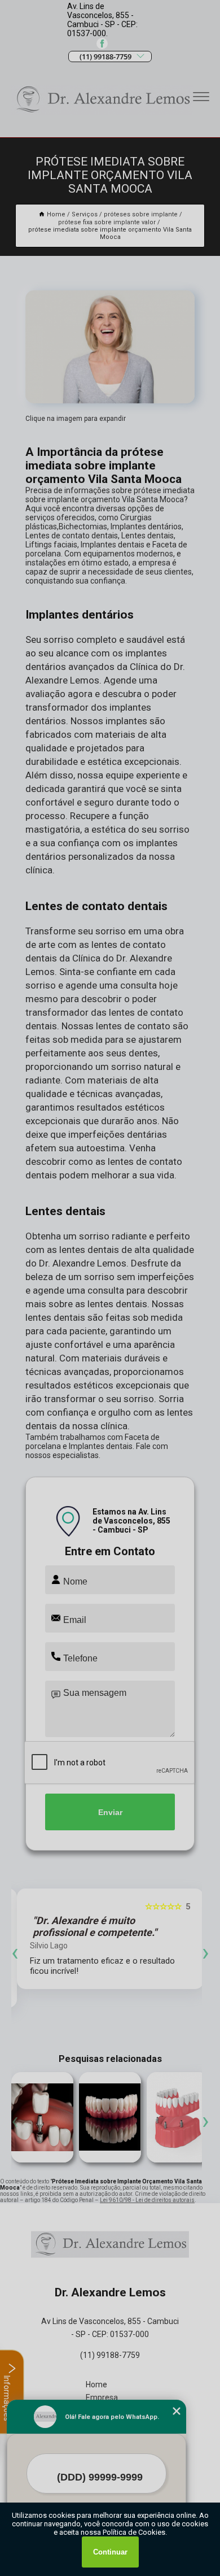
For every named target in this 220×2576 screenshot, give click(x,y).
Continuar (110, 2552)
